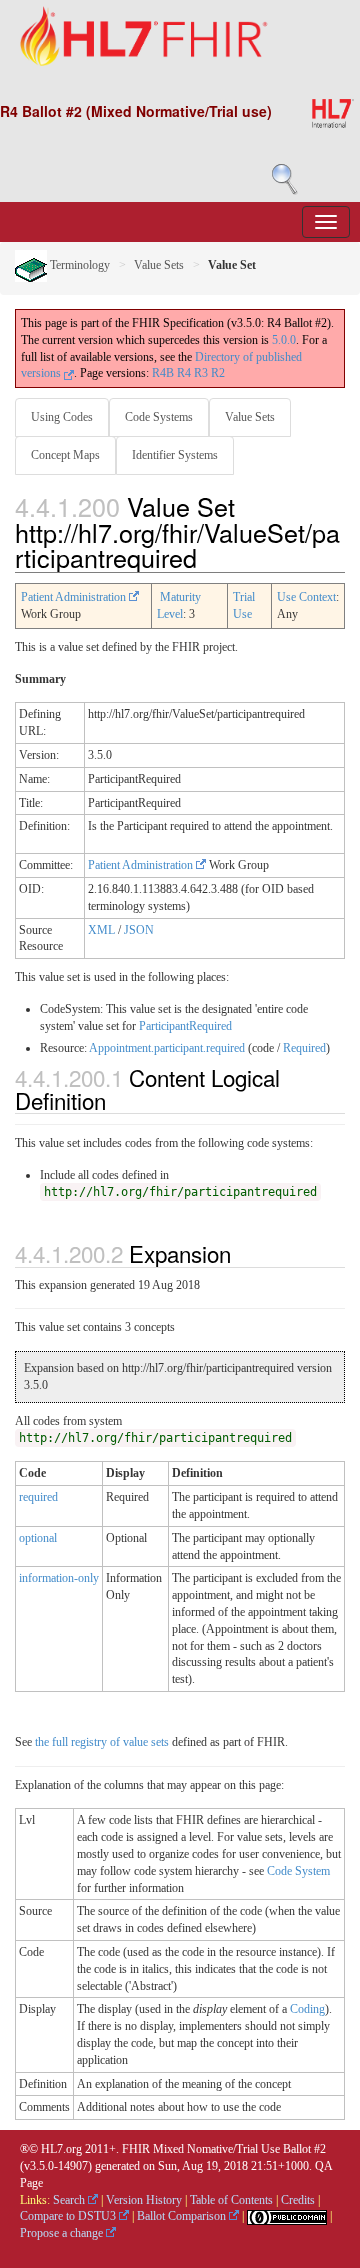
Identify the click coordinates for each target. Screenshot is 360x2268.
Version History (144, 2200)
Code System (298, 1871)
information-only (59, 1578)
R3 (201, 373)
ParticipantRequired (185, 1026)
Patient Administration (75, 597)
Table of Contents (231, 2200)
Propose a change (63, 2233)
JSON (139, 930)
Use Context (306, 597)
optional (38, 1538)
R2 (218, 373)
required (38, 1497)
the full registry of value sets (102, 1742)
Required (304, 1048)
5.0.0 (284, 340)
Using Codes (62, 417)
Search (70, 2200)
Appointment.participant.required (167, 1048)
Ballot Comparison (183, 2216)
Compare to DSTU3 (69, 2216)
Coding (307, 2009)
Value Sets (159, 265)
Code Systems (159, 417)
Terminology (78, 265)
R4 (184, 373)
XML (101, 930)
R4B (163, 373)
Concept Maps (65, 455)
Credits (298, 2200)
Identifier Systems (175, 455)
